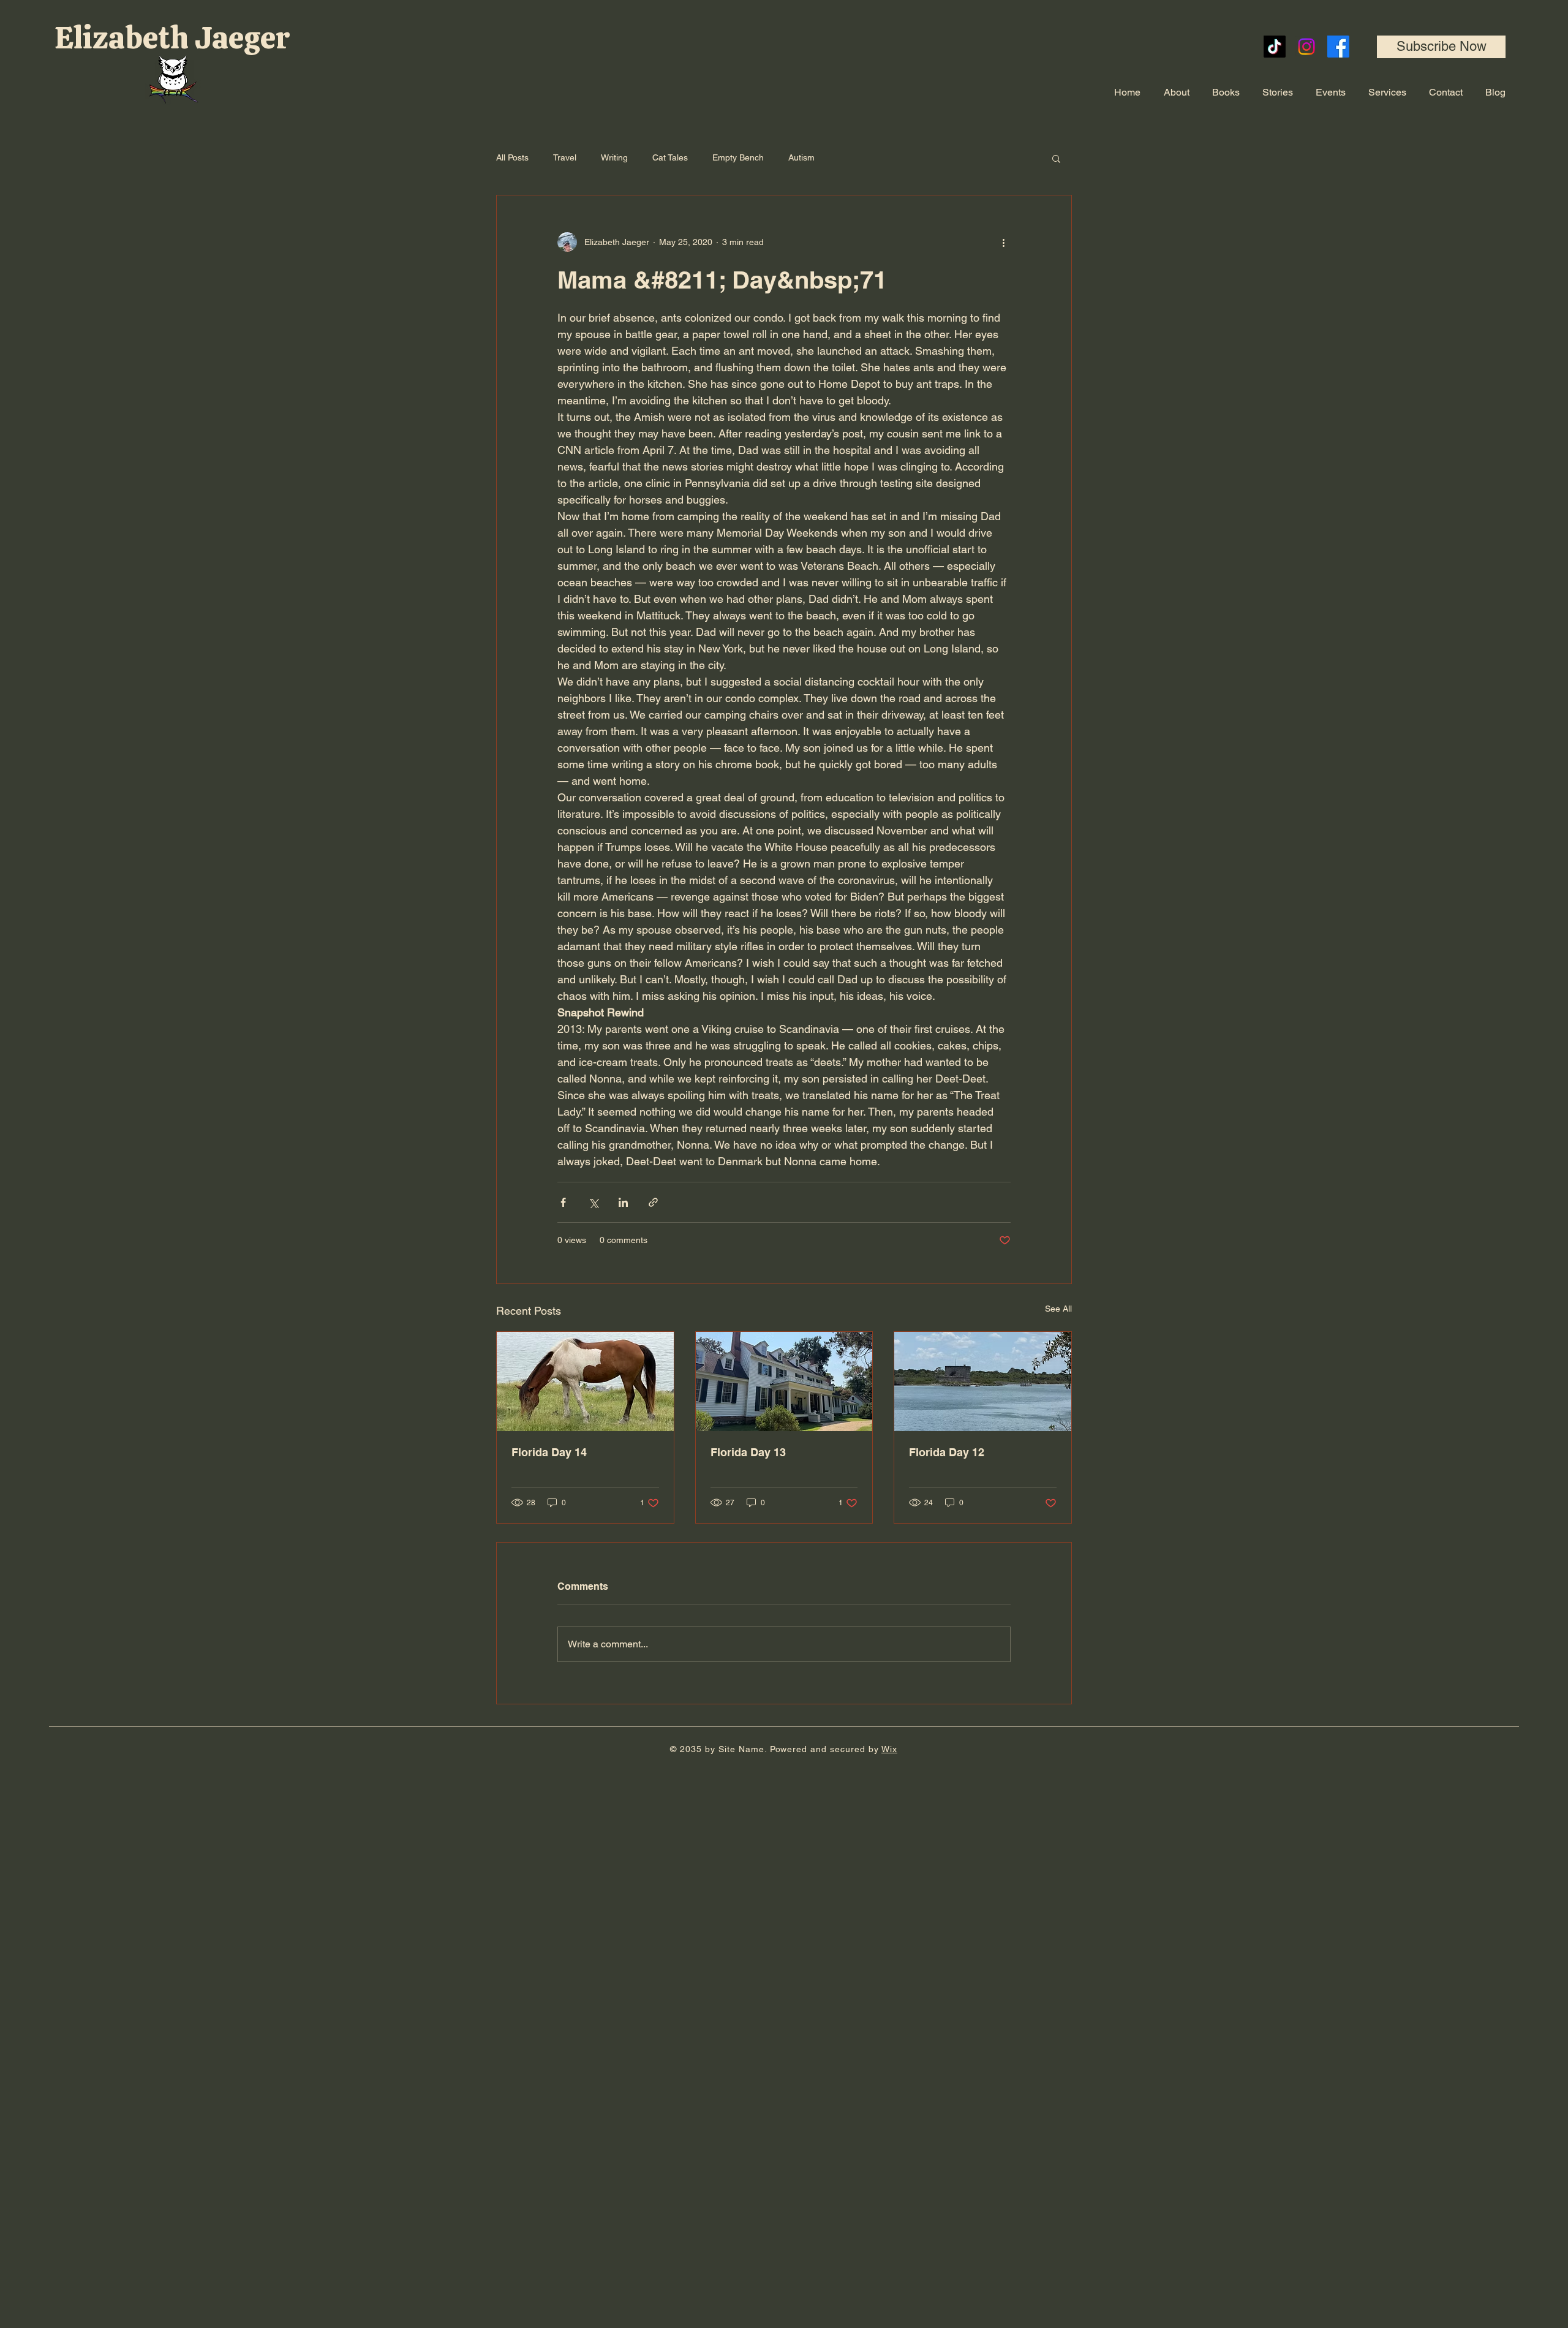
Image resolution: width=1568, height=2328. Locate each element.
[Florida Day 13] (784, 1381)
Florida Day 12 (947, 1452)
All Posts (512, 157)
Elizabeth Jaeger (175, 38)
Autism (801, 157)
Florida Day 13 (748, 1452)
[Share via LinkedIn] (623, 1202)
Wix (889, 1749)
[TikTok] (1275, 47)
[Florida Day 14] (585, 1381)
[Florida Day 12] (983, 1381)
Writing (614, 157)
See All (1058, 1309)
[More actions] (1003, 242)
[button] (1441, 47)
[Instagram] (1306, 47)
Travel (565, 157)
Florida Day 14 (549, 1452)
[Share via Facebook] (563, 1202)
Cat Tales (670, 157)
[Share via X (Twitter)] (593, 1202)
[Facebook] (1338, 47)
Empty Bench (738, 157)
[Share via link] (653, 1202)
